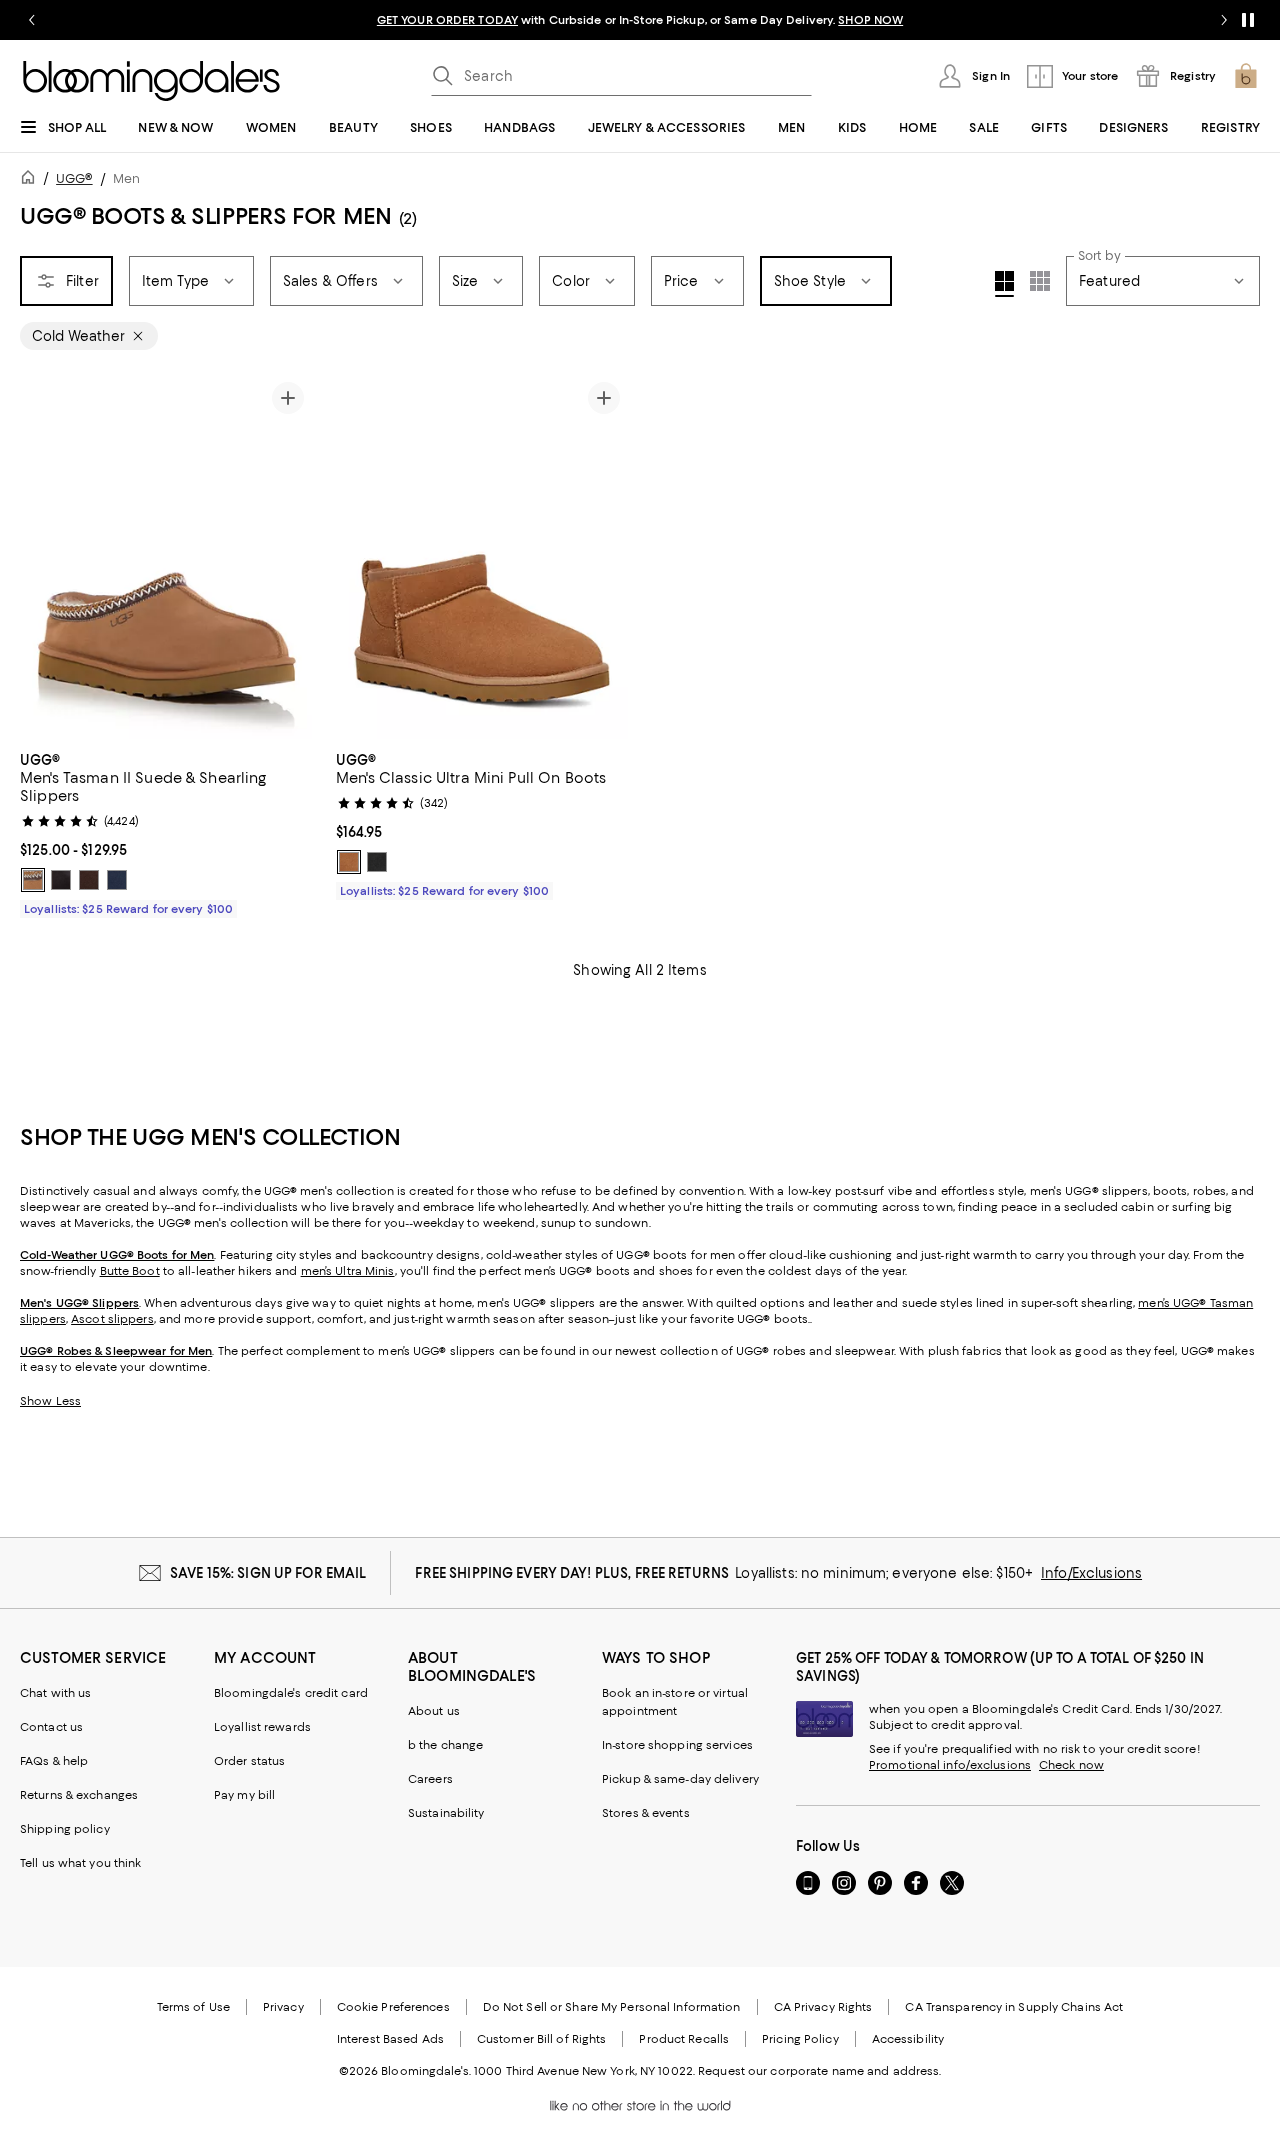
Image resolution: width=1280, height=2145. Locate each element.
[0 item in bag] (1246, 76)
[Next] (288, 556)
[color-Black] (61, 880)
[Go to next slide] (1224, 20)
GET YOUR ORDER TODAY (447, 20)
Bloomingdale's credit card (291, 1693)
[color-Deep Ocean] (117, 880)
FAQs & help (54, 1761)
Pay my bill (244, 1795)
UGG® (74, 178)
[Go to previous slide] (32, 20)
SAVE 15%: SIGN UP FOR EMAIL (268, 1573)
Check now (1071, 1765)
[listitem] (640, 20)
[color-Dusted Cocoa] (89, 880)
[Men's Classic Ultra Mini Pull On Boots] (482, 556)
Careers (430, 1779)
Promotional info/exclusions (950, 1765)
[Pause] (1248, 20)
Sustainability (446, 1813)
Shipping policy (65, 1829)
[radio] (33, 880)
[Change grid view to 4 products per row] (1004, 284)
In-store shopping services (677, 1745)
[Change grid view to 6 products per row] (1040, 281)
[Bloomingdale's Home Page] (151, 81)
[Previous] (44, 556)
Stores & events (646, 1813)
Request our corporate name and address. (819, 2071)
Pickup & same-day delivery (680, 1779)
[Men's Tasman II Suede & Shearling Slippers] (166, 556)
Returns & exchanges (79, 1795)
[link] (166, 832)
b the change (445, 1745)
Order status (249, 1761)
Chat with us (55, 1693)
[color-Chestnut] (33, 880)
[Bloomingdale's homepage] (32, 180)
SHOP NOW (870, 20)
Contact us (51, 1727)
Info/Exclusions (1091, 1573)
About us (434, 1711)
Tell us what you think (80, 1863)
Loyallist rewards (262, 1727)
